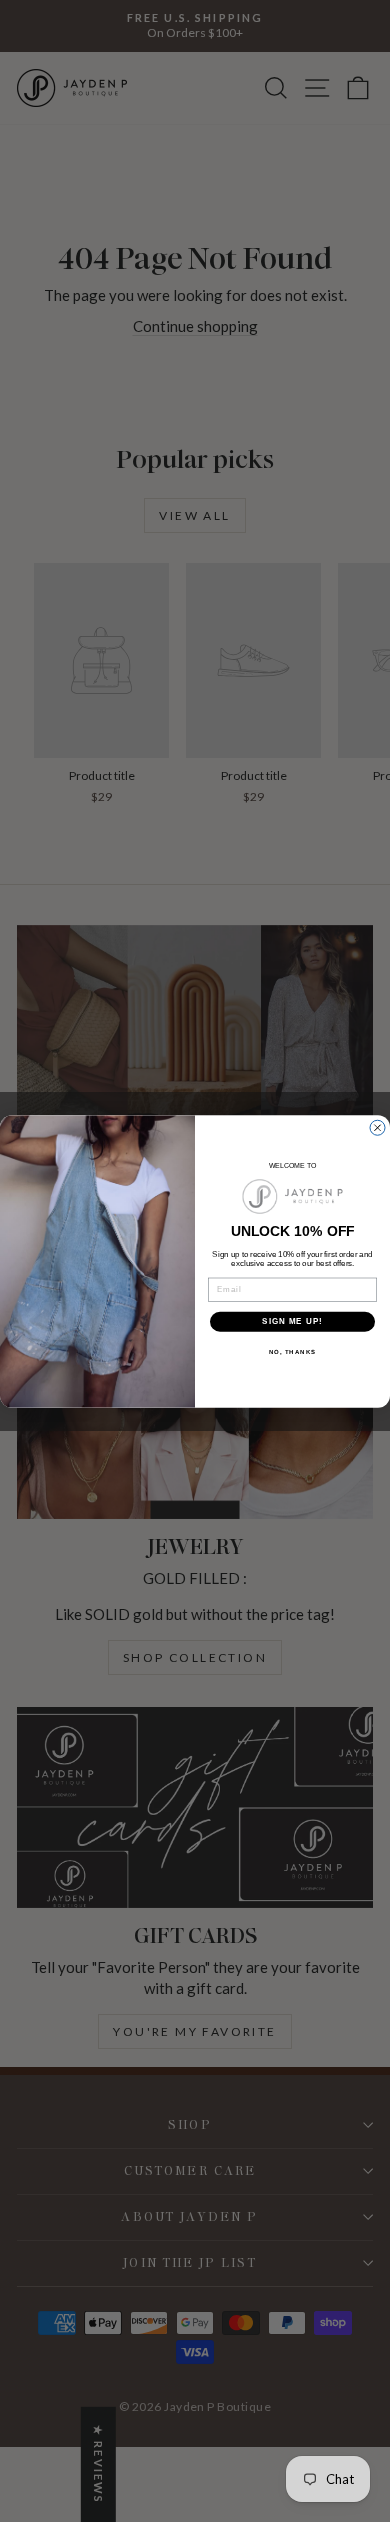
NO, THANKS (293, 1351)
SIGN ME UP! (292, 1321)
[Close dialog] (377, 1127)
